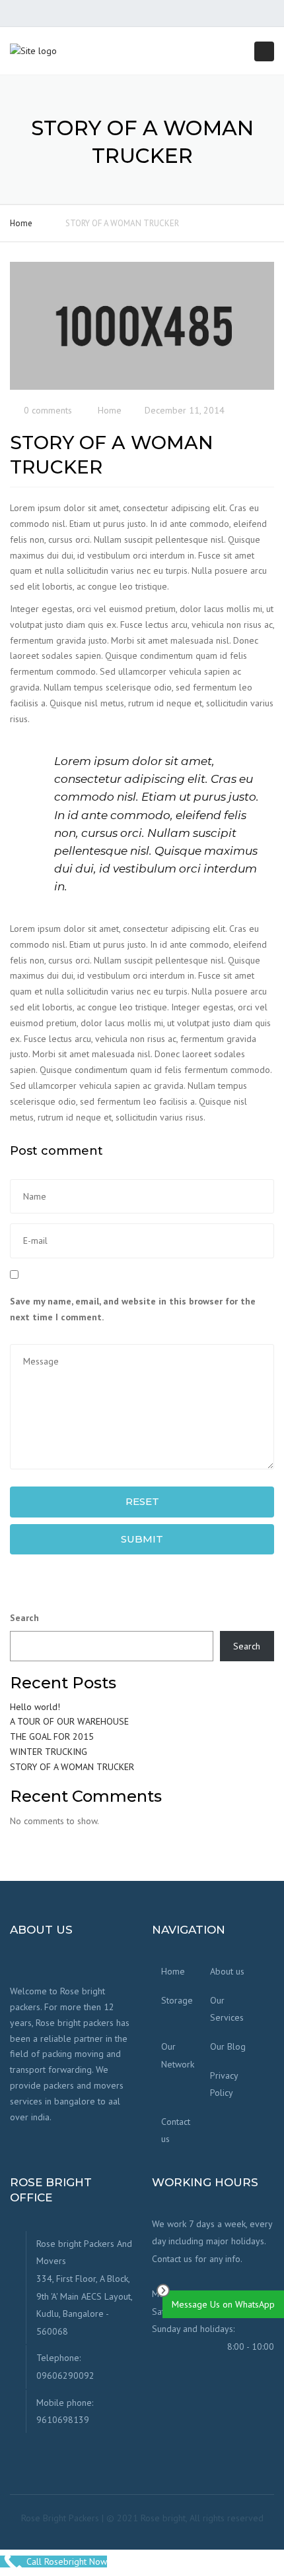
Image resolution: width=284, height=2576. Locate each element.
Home (21, 223)
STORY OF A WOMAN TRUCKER (72, 1767)
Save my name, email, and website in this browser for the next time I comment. (133, 1309)
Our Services (227, 2009)
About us (227, 1971)
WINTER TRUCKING (49, 1752)
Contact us (176, 2131)
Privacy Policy (224, 2084)
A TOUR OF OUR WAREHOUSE (69, 1721)
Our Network (178, 2055)
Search (24, 1618)
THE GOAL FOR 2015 (52, 1736)
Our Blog (228, 2046)
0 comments (48, 410)
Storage (177, 2000)
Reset (142, 1501)
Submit (142, 1539)
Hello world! (35, 1707)
